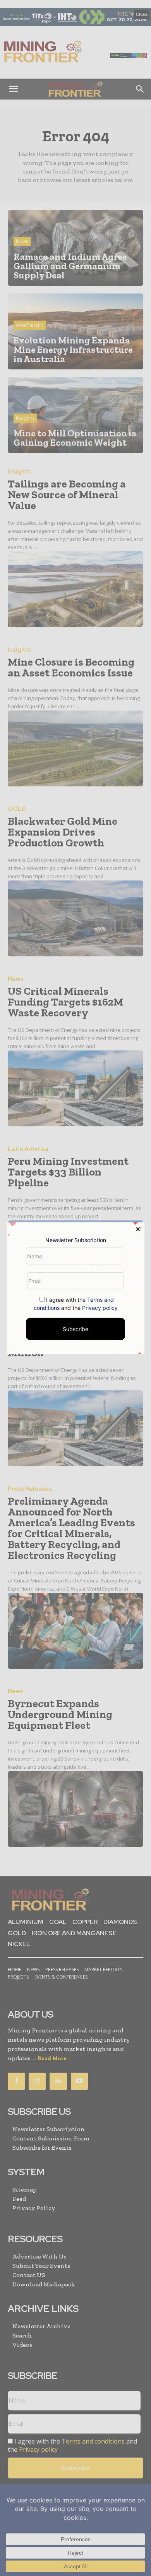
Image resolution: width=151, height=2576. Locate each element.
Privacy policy (100, 1308)
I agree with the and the (76, 1304)
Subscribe (75, 1329)
